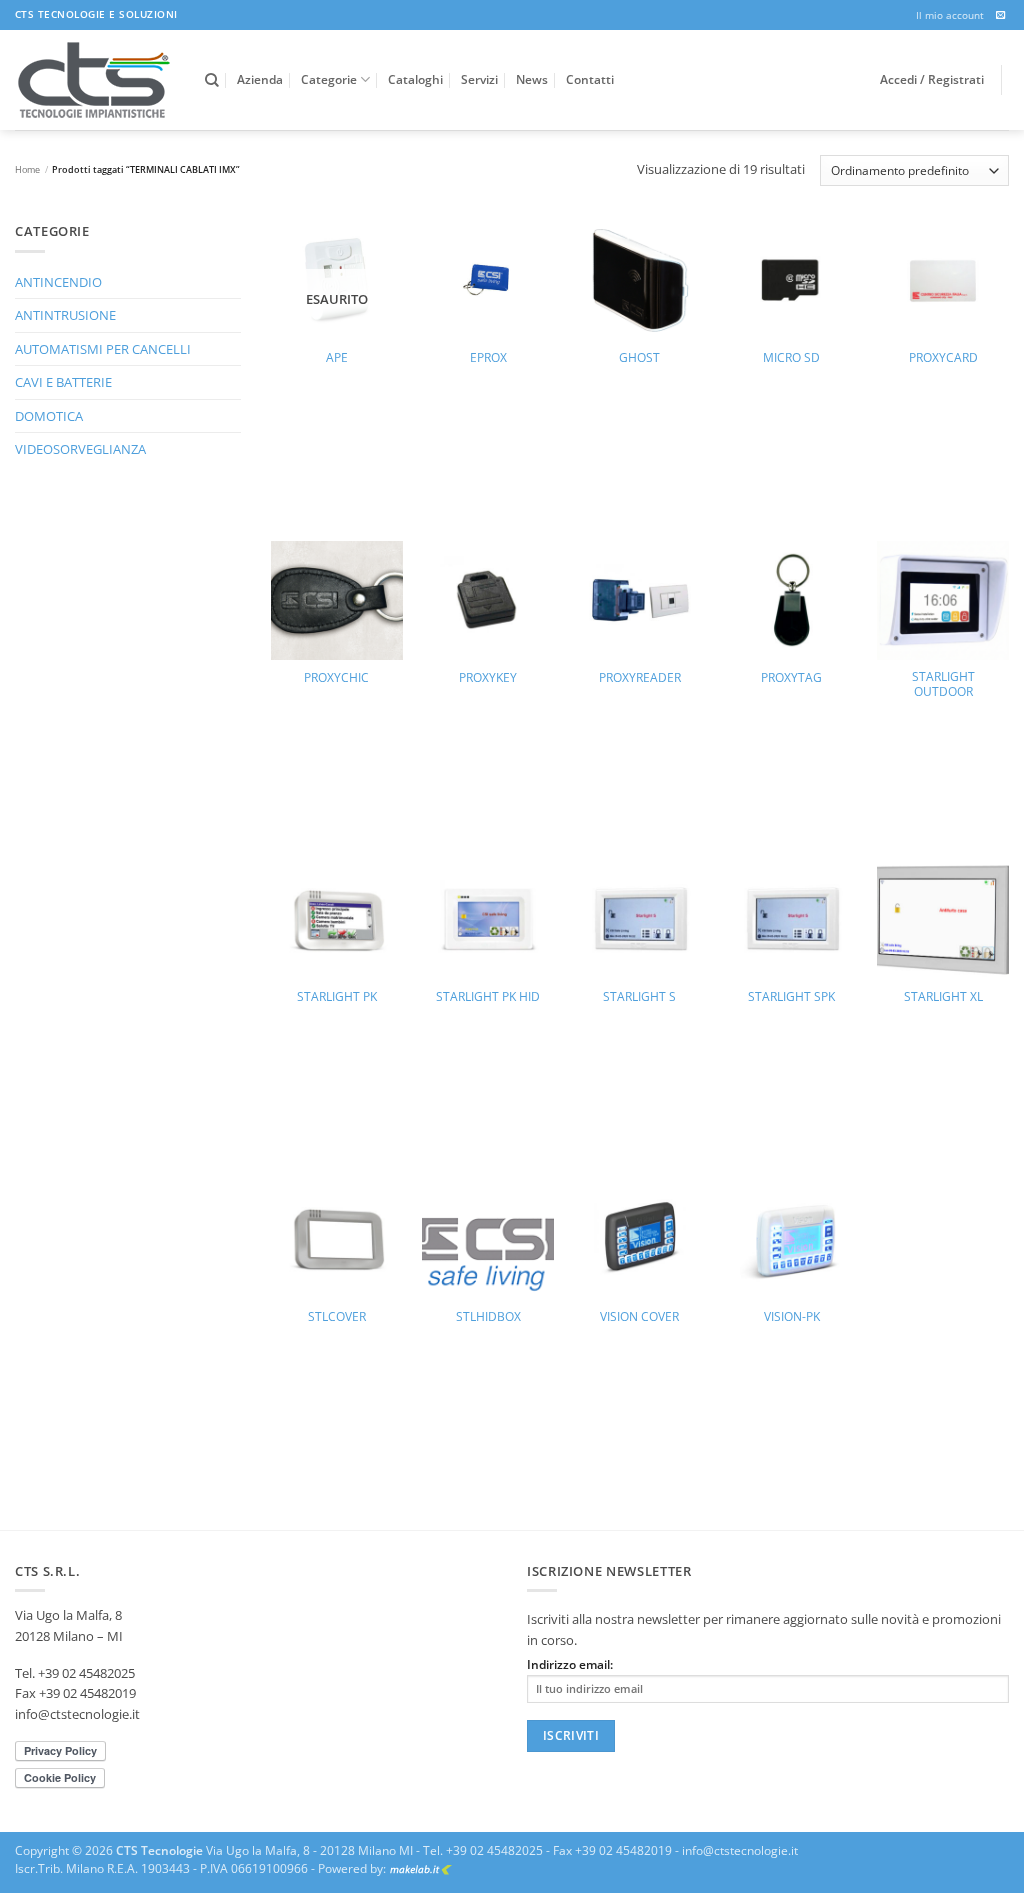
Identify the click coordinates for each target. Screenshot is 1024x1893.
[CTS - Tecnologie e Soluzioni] (95, 80)
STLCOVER (337, 1317)
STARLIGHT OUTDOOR (943, 684)
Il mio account (950, 15)
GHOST (639, 358)
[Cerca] (212, 80)
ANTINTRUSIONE (65, 315)
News (532, 79)
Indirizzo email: (570, 1664)
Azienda (260, 79)
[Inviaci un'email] (1001, 15)
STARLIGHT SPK (791, 997)
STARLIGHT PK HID (488, 997)
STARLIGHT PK (337, 997)
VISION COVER (639, 1317)
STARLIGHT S (639, 997)
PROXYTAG (791, 678)
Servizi (479, 79)
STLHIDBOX (488, 1317)
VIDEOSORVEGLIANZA (80, 449)
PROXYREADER (640, 678)
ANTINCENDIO (58, 282)
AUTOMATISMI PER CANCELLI (103, 349)
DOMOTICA (49, 416)
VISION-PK (792, 1317)
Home (27, 169)
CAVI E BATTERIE (63, 382)
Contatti (590, 79)
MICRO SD (791, 358)
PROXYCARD (943, 358)
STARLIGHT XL (943, 997)
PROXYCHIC (336, 678)
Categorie (329, 79)
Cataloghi (415, 79)
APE (337, 358)
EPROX (488, 358)
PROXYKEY (488, 678)
